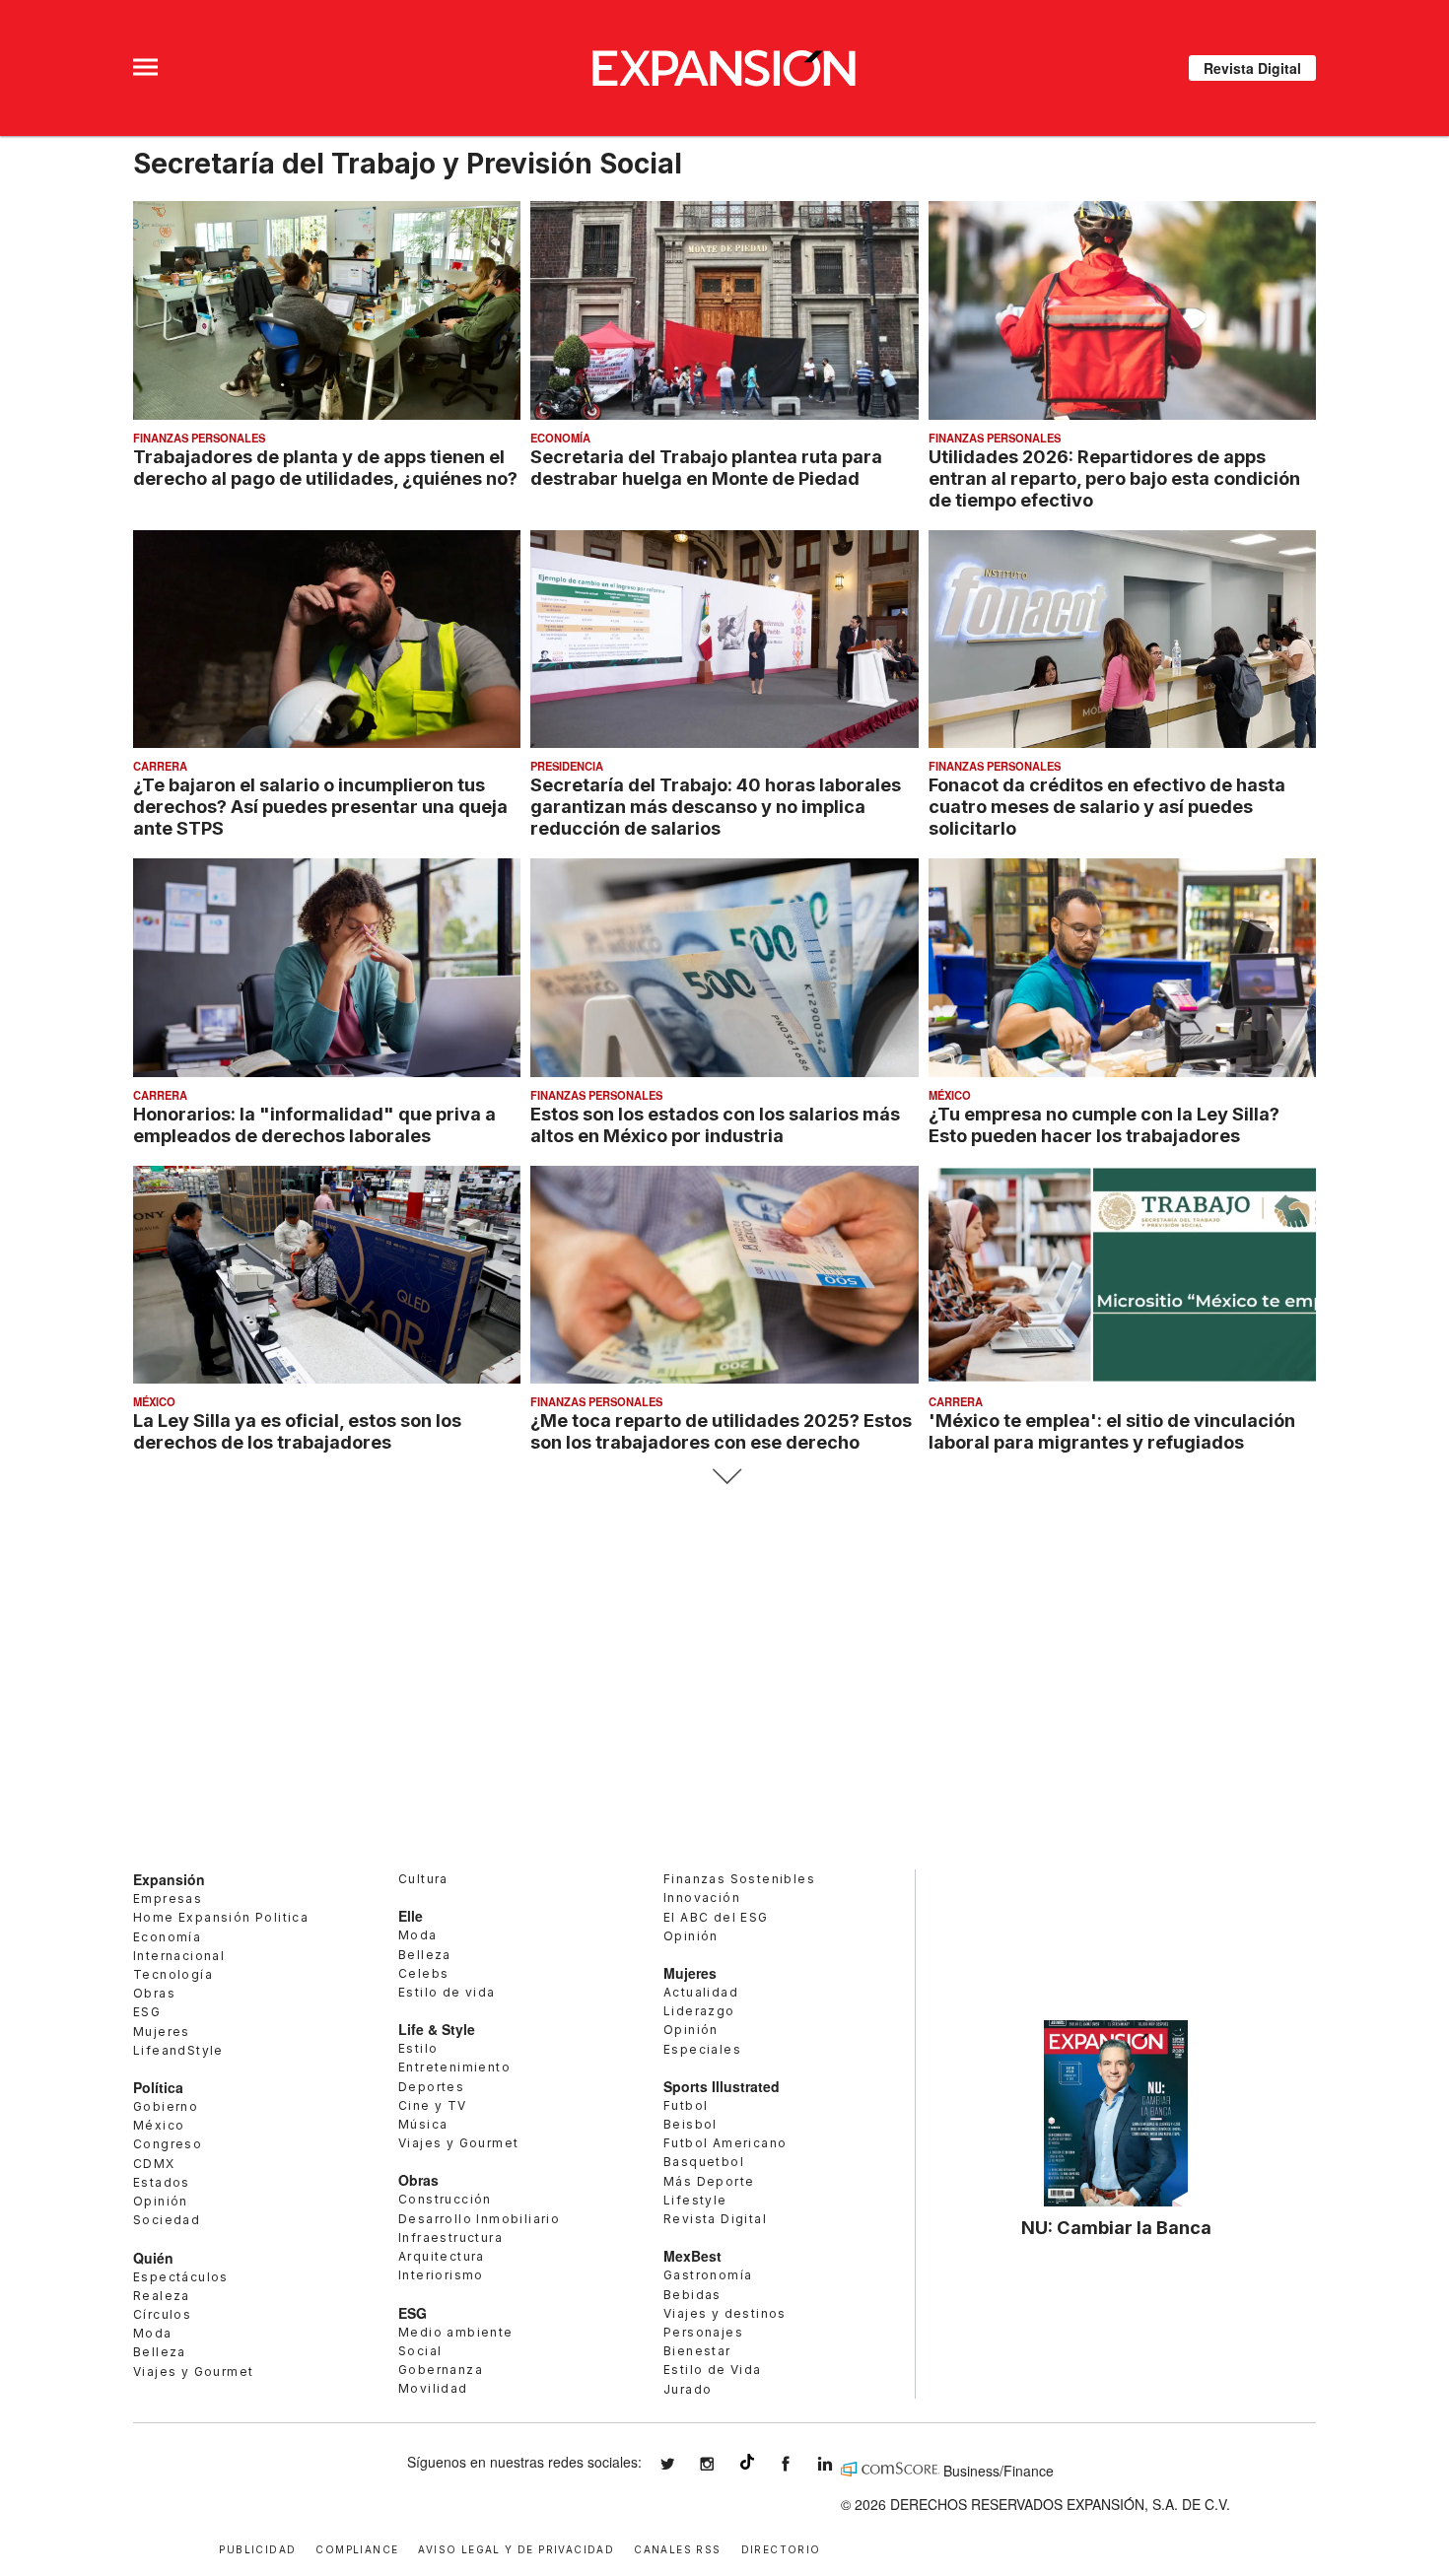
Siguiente (725, 1477)
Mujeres (162, 2032)
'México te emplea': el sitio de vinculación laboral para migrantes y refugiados (1112, 1431)
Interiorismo (441, 2275)
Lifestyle (695, 2200)
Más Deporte (709, 2181)
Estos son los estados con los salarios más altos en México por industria (715, 1124)
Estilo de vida (447, 1992)
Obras (154, 1993)
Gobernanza (441, 2370)
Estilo (418, 2048)
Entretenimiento (454, 2067)
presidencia (567, 766)
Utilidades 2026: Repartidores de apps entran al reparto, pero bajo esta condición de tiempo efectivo (1114, 478)
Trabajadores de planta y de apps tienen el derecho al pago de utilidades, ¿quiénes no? (325, 467)
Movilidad (433, 2388)
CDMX (154, 2164)
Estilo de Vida (713, 2370)
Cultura (423, 1879)
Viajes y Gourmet (193, 2372)
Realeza (162, 2296)
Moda (153, 2333)
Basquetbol (704, 2162)
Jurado (688, 2389)
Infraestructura (450, 2237)
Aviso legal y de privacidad (516, 2548)
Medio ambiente (456, 2332)
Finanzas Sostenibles (739, 1879)
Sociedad (167, 2220)
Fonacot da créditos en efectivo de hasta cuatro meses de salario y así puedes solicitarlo (1107, 806)
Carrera (160, 766)
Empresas (168, 1898)
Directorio (781, 2548)
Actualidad (701, 1992)
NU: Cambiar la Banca (1116, 2227)
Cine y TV (433, 2105)
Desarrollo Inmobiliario (479, 2219)
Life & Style (437, 2029)
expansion (840, 2464)
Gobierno (166, 2106)
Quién (153, 2258)
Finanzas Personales (199, 438)
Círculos (162, 2314)
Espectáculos (181, 2277)
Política (158, 2087)
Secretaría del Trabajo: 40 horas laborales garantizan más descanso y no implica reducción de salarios (716, 806)
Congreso (168, 2144)
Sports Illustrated (722, 2086)
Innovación (702, 1898)
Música (423, 2124)
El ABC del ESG (716, 1917)
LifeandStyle (178, 2050)
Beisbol (690, 2124)
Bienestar (697, 2351)
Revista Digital (1252, 68)
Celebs (423, 1973)
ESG (147, 2012)
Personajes (703, 2332)
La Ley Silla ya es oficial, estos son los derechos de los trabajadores (297, 1431)
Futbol (686, 2105)
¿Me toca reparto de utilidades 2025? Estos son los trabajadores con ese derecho (721, 1431)
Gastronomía (708, 2275)
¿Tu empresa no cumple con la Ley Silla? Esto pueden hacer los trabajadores (1104, 1124)
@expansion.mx (747, 2462)
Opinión (161, 2201)
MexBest (692, 2256)
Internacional (179, 1956)
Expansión (169, 1879)
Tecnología (173, 1974)
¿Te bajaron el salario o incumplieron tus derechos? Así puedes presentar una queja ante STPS (320, 806)
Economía (560, 438)
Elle (411, 1916)
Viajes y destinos (725, 2313)
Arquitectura (442, 2256)
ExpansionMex (800, 2464)
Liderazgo (699, 2011)
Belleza (160, 2352)
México (950, 1095)
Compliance (357, 2548)
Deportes (431, 2087)
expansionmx (682, 2464)
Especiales (702, 2049)
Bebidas (692, 2295)
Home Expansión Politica (221, 1917)
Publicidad (257, 2548)
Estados (162, 2182)
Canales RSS (677, 2548)
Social (420, 2351)
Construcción (445, 2199)
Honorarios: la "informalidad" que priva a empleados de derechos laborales (314, 1124)
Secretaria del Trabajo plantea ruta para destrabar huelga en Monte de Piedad (706, 467)
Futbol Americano (725, 2143)
